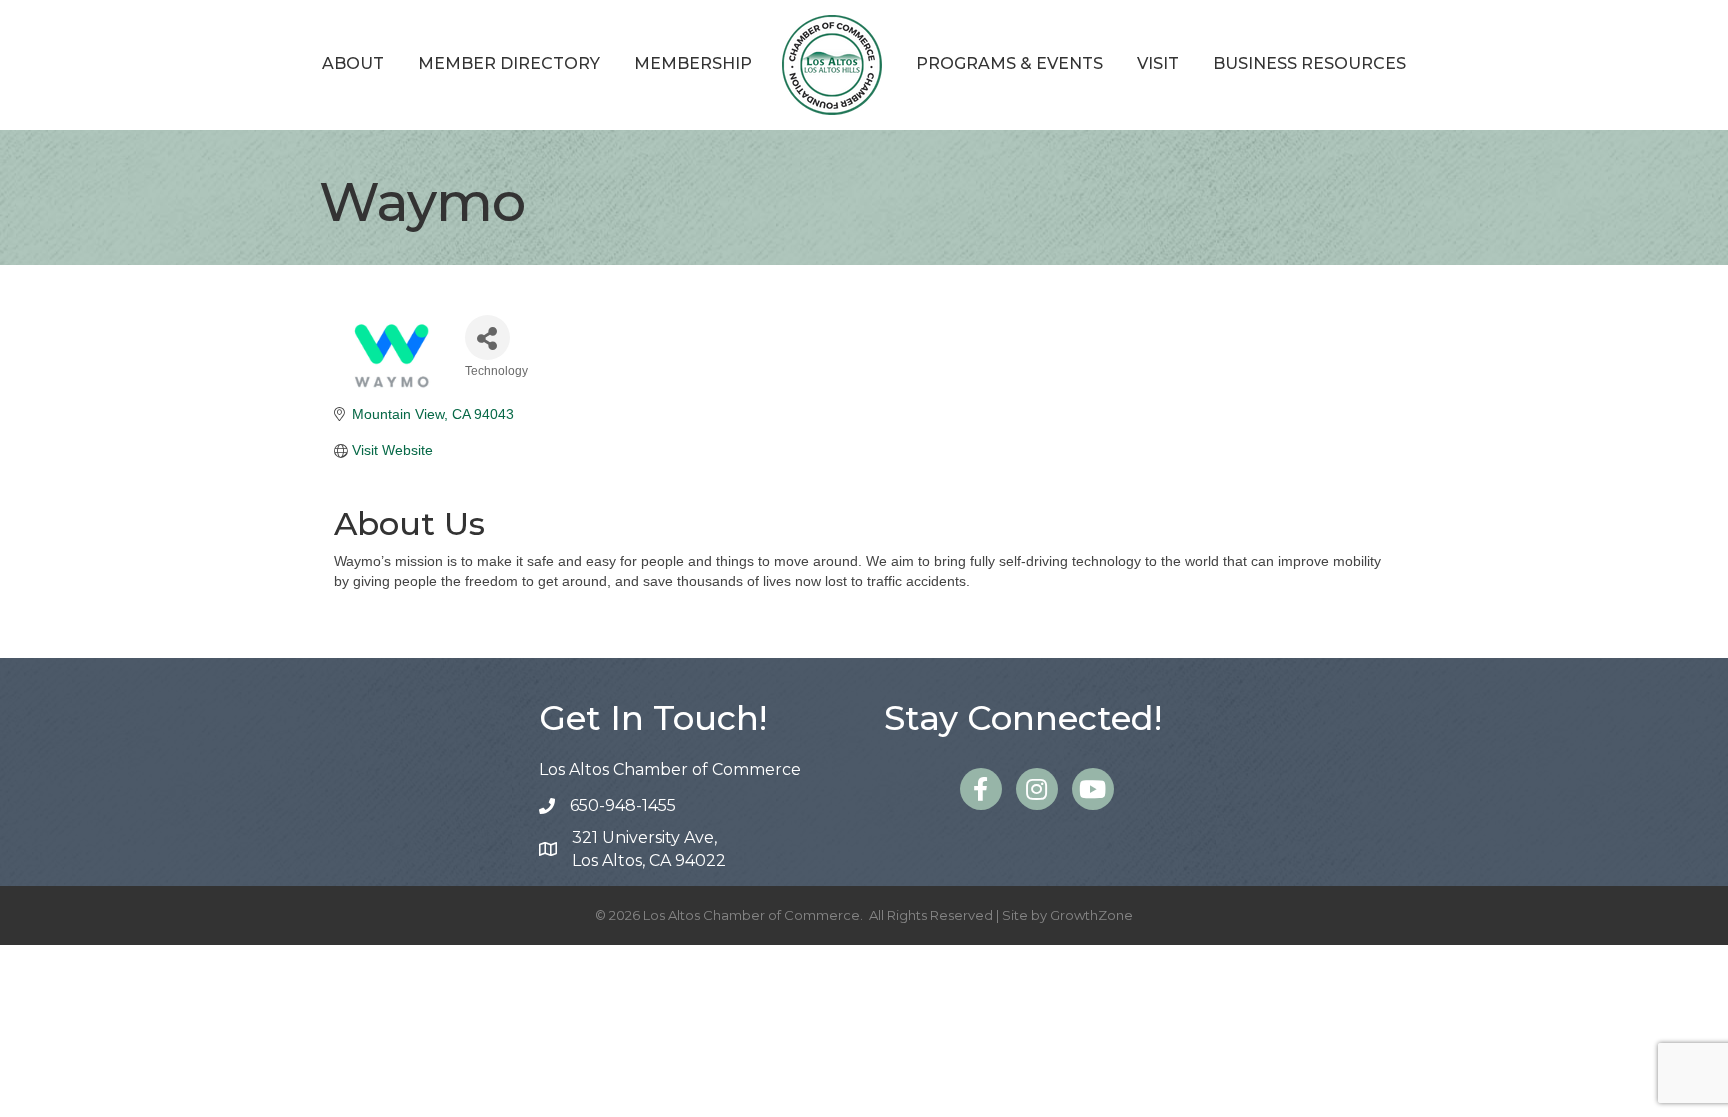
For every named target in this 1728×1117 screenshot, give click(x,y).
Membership (693, 63)
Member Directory (509, 63)
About (353, 63)
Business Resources (1309, 63)
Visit (1158, 63)
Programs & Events (1009, 63)
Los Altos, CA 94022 (649, 849)
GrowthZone (1091, 915)
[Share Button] (487, 337)
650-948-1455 (623, 805)
